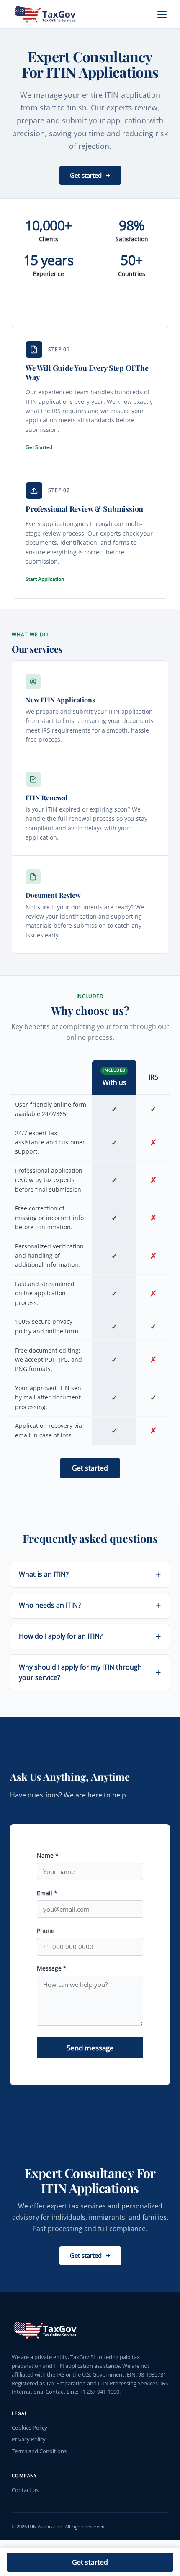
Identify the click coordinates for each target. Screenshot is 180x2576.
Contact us (25, 2490)
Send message (90, 2048)
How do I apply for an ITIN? (61, 1636)
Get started (90, 2562)
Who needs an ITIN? (50, 1605)
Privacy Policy (29, 2439)
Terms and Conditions (39, 2451)
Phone (46, 1931)
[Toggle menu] (162, 14)
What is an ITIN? (44, 1574)
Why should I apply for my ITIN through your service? (80, 1672)
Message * (52, 1968)
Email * (47, 1893)
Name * (48, 1855)
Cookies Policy (30, 2428)
